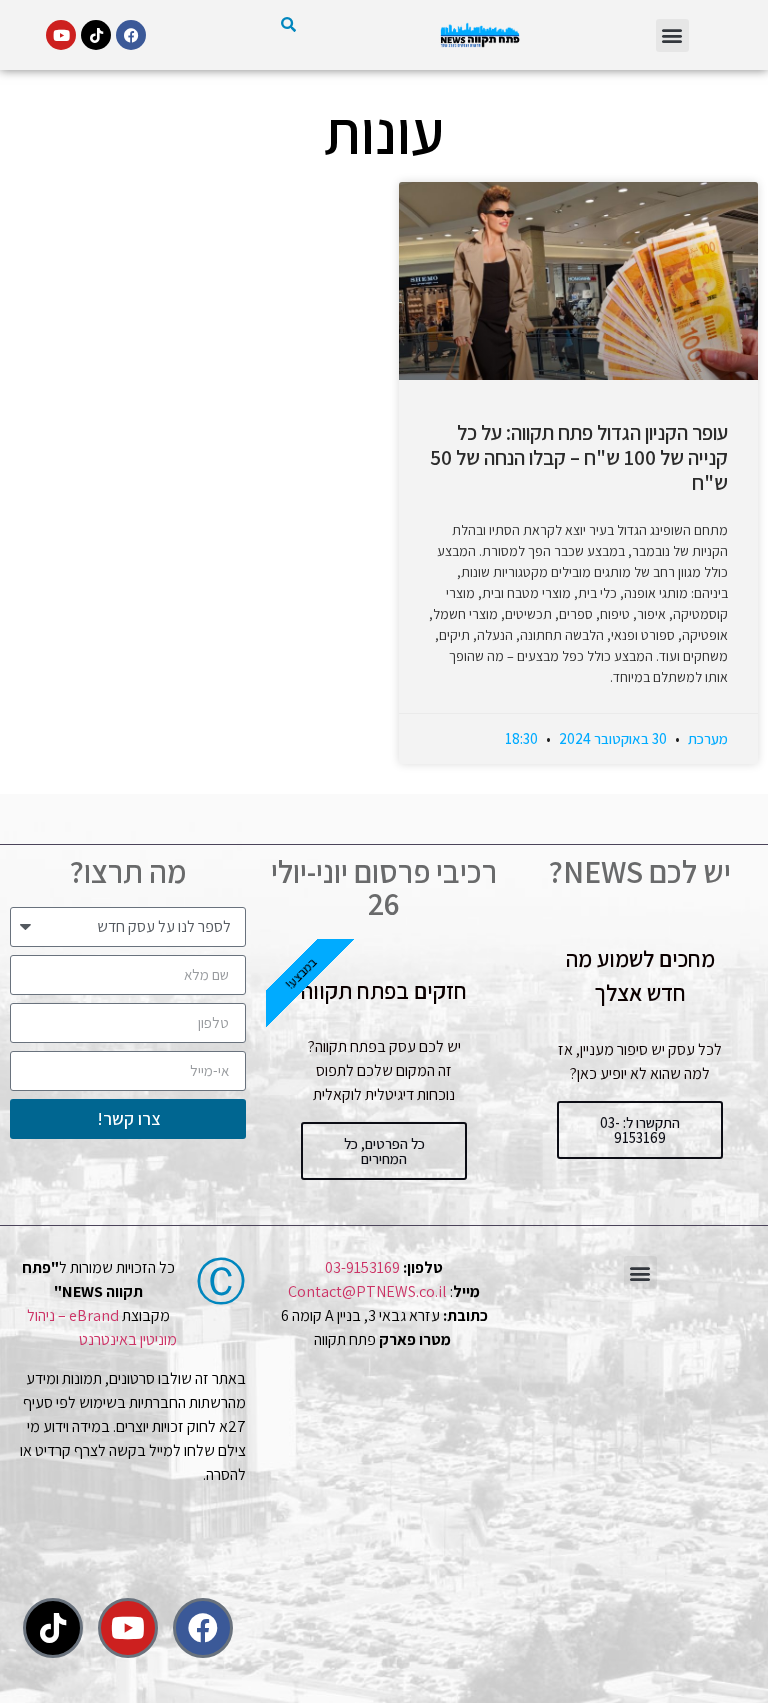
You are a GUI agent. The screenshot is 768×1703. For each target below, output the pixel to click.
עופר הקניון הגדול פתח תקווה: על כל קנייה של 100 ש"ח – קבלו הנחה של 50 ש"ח (579, 457)
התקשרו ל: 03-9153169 (640, 1130)
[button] (672, 35)
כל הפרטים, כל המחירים (384, 1151)
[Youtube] (61, 35)
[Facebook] (131, 35)
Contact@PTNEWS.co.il (367, 1291)
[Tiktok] (96, 35)
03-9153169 (362, 1267)
